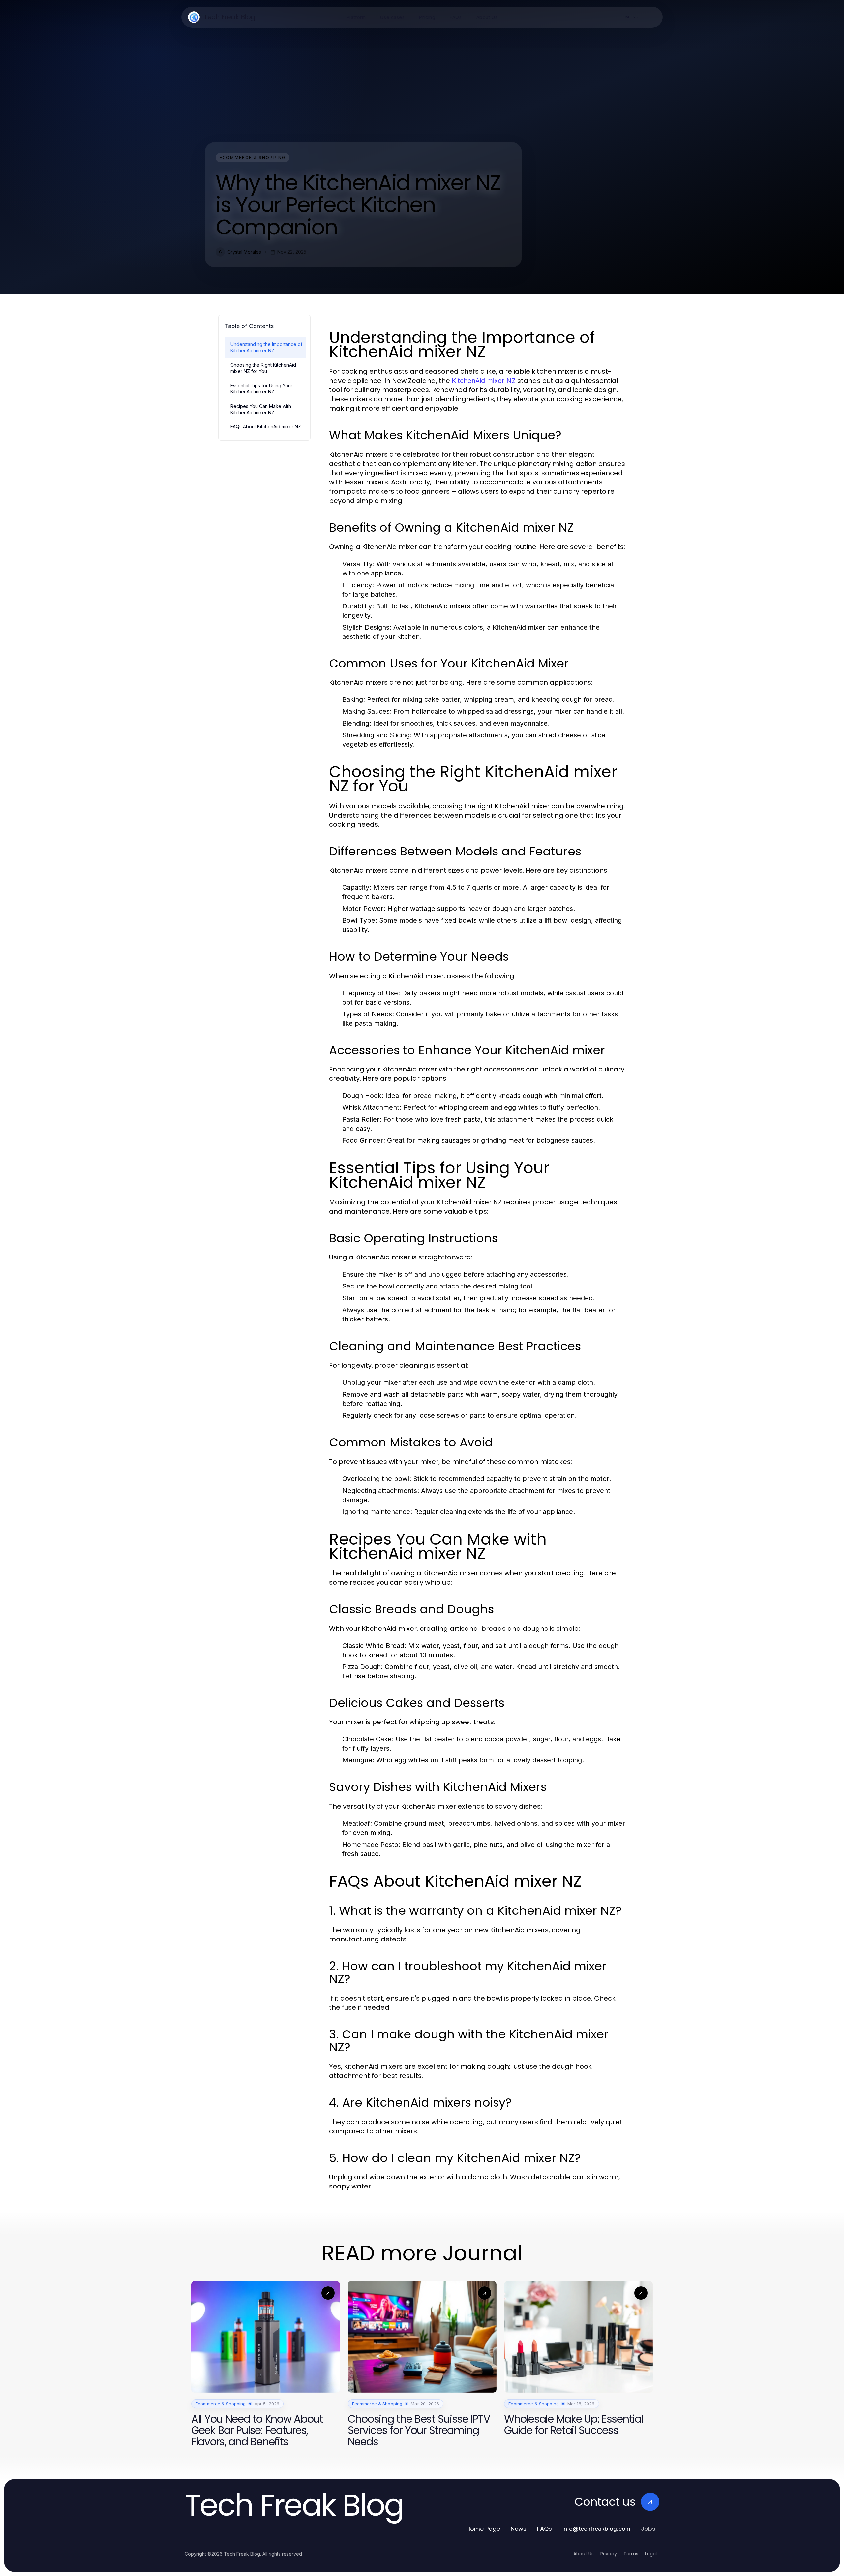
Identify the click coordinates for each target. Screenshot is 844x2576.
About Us (584, 2554)
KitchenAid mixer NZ (484, 381)
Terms (631, 2554)
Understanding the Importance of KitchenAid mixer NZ (266, 347)
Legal (651, 2554)
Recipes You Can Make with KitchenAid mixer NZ (261, 409)
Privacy (609, 2554)
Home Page (483, 2529)
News (519, 2529)
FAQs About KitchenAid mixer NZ (266, 427)
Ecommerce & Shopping (253, 157)
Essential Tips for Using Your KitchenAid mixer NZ (261, 388)
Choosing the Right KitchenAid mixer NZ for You (263, 368)
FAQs (544, 2529)
